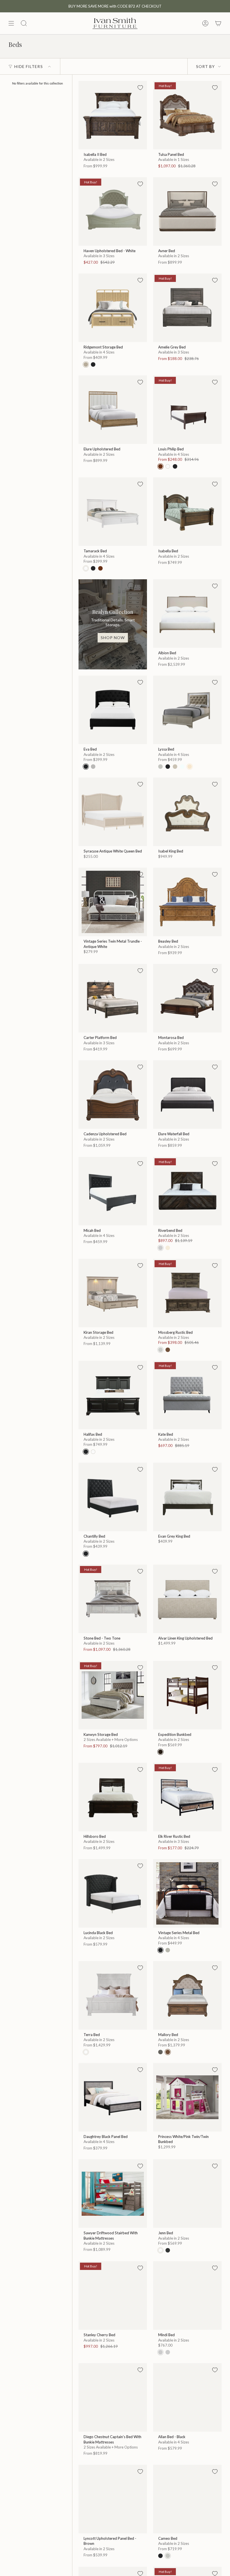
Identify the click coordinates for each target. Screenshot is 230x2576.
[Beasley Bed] (187, 902)
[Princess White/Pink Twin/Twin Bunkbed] (187, 2097)
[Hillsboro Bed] (113, 1797)
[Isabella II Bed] (113, 115)
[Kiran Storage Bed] (113, 1293)
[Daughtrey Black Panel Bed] (113, 2097)
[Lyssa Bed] (187, 710)
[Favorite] (140, 88)
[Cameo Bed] (187, 2499)
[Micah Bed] (113, 1191)
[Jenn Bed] (187, 2194)
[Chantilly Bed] (113, 1497)
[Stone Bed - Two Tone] (113, 1599)
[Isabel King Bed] (187, 812)
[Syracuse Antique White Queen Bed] (113, 812)
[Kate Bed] (187, 1395)
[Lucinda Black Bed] (113, 1893)
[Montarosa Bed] (187, 998)
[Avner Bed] (187, 211)
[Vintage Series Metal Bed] (187, 1893)
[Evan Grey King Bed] (187, 1497)
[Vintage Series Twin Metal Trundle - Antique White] (113, 902)
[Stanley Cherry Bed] (113, 2295)
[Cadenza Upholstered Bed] (113, 1095)
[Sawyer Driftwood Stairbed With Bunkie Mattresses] (113, 2194)
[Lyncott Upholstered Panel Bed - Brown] (113, 2499)
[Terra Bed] (113, 1995)
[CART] (218, 23)
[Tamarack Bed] (113, 512)
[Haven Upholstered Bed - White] (113, 211)
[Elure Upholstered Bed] (113, 410)
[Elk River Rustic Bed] (187, 1797)
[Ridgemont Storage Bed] (113, 308)
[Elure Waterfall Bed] (187, 1095)
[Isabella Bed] (187, 512)
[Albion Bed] (187, 614)
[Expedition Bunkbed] (187, 1695)
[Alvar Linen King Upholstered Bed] (187, 1599)
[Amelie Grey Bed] (187, 308)
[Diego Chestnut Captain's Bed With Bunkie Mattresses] (113, 2397)
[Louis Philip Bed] (187, 410)
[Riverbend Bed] (187, 1191)
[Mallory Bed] (187, 1995)
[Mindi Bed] (187, 2295)
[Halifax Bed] (113, 1395)
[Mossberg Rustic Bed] (187, 1293)
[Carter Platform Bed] (113, 998)
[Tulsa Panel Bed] (187, 115)
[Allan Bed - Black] (187, 2397)
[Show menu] (11, 23)
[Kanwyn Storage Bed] (113, 1695)
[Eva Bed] (113, 710)
